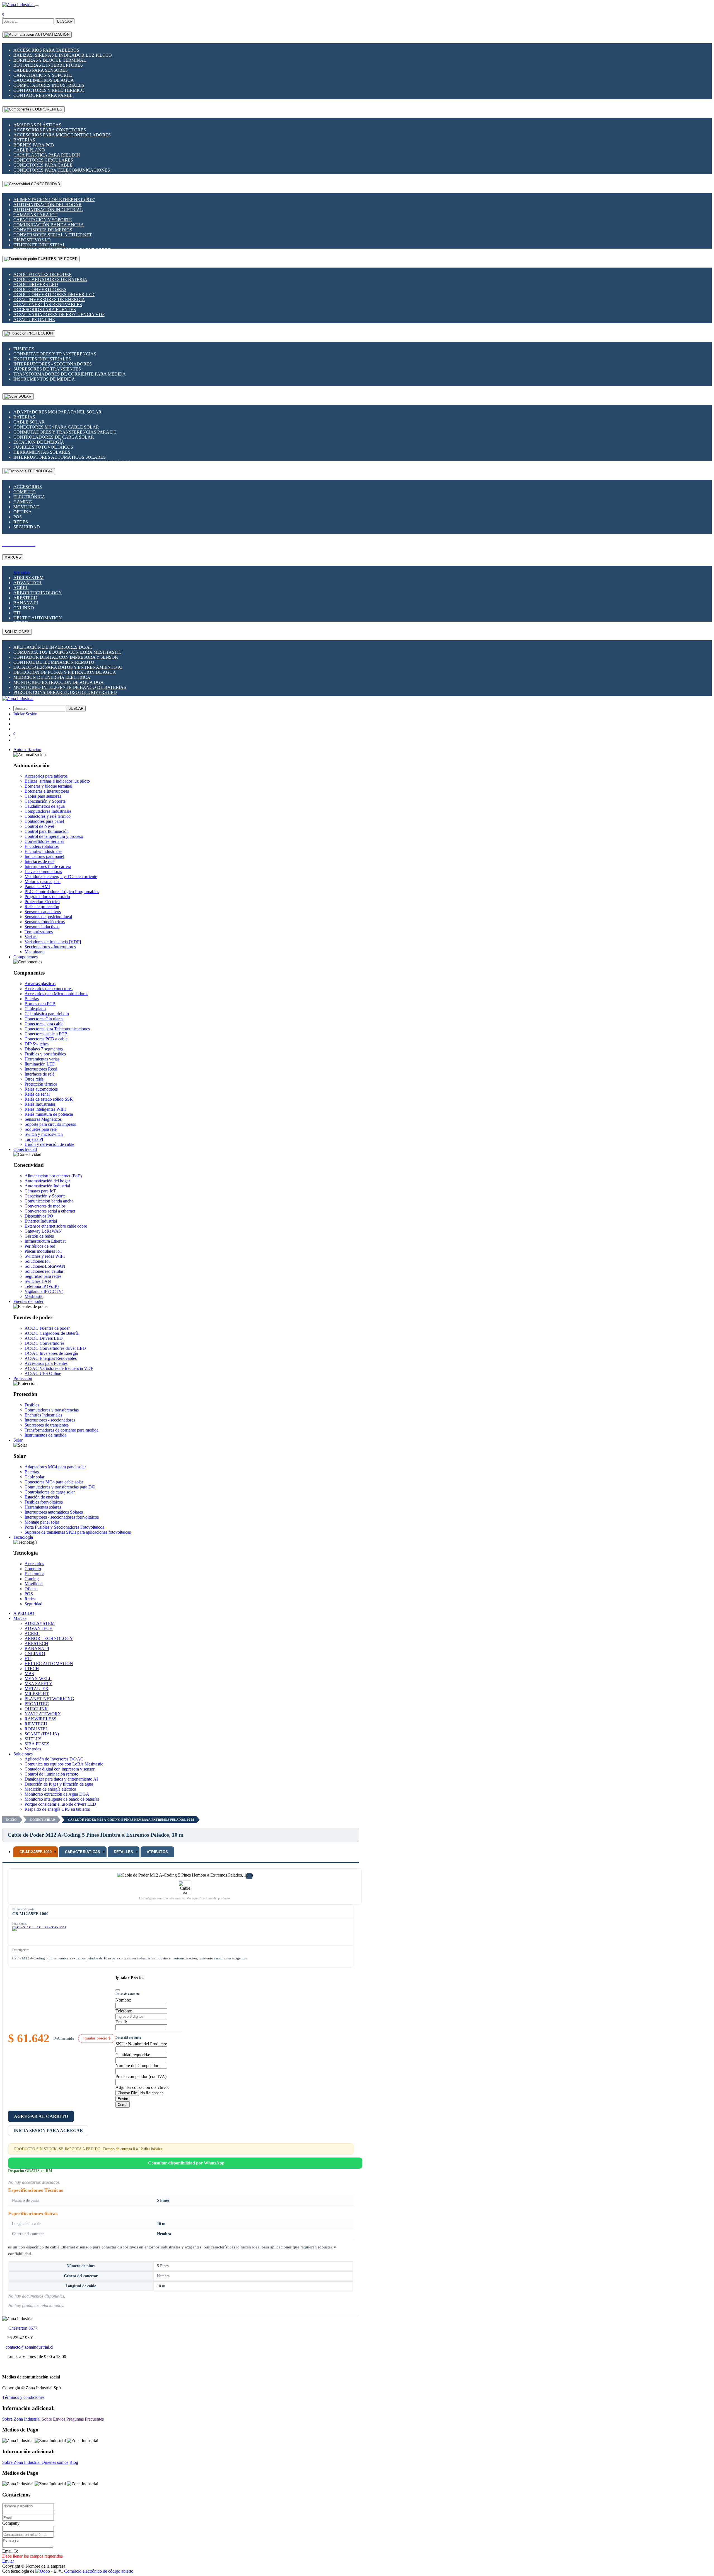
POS (18, 517)
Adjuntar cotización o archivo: (142, 2087)
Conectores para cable (43, 165)
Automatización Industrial (48, 210)
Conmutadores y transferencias (55, 354)
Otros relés (34, 1079)
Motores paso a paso (43, 881)
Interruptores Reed (41, 1069)
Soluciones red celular (44, 1271)
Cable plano (29, 150)
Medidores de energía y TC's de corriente (61, 876)
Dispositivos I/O (32, 240)
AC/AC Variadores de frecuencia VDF (59, 315)
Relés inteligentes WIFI (45, 1109)
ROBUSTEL (36, 1729)
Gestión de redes (39, 1236)
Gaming (23, 502)
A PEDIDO (24, 1613)
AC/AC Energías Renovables (48, 305)
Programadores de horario (47, 897)
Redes (21, 522)
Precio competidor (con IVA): (142, 2076)
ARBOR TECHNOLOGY (38, 593)
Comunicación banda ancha (49, 225)
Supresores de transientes (47, 369)
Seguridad (27, 527)
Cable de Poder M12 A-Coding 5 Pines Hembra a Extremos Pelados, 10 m (131, 1820)
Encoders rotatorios (42, 846)
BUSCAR (65, 21)
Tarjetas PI (34, 1139)
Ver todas (22, 573)
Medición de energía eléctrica (52, 677)
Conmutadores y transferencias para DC (65, 432)
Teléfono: (124, 2011)
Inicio (11, 1820)
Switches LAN (38, 1281)
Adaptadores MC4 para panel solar (57, 412)
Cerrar (123, 2105)
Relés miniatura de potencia (49, 1114)
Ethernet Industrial (39, 245)
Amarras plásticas (37, 125)
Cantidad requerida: (133, 2055)
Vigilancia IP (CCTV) (44, 1291)
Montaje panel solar (42, 1522)
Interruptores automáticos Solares (60, 457)
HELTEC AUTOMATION (38, 618)
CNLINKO (24, 608)
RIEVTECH (36, 1724)
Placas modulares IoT (44, 1251)
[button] (27, 750)
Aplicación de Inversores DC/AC (53, 647)
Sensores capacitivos (43, 912)
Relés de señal (37, 1094)
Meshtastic (34, 1296)
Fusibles (24, 349)
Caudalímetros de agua (44, 80)
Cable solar (29, 422)
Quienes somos (55, 2462)
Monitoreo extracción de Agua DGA (59, 682)
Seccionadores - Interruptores (50, 947)
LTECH (32, 1669)
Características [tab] (83, 1852)
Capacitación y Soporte (43, 75)
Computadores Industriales (49, 85)
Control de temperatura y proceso (54, 836)
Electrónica (29, 497)
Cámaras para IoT (35, 215)
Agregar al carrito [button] (41, 2116)
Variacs (31, 937)
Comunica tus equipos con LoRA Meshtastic (67, 652)
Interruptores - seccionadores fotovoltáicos (62, 1517)
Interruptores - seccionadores (53, 364)
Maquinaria (35, 952)
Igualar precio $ (97, 2038)
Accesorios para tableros (46, 50)
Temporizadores (39, 932)
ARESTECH (25, 598)
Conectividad (42, 1820)
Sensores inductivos (42, 927)
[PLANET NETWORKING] (39, 1935)
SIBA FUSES (37, 1744)
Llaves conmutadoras (43, 871)
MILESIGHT (37, 1694)
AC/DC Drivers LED (36, 284)
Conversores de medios (43, 230)
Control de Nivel (39, 826)
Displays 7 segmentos (44, 1049)
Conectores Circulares (43, 160)
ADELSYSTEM (28, 578)
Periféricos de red (40, 1246)
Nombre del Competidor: (138, 2066)
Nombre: (123, 2000)
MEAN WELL (38, 1679)
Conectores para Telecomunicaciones (62, 170)
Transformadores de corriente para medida (70, 374)
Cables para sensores (41, 70)
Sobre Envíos (53, 2419)
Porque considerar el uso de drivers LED (65, 692)
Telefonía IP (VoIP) (42, 1286)
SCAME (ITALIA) (42, 1734)
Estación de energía (39, 442)
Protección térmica (41, 1084)
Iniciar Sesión (25, 714)
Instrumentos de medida (44, 379)
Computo (25, 492)
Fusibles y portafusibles (45, 1054)
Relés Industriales (40, 1104)
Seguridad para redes (43, 1276)
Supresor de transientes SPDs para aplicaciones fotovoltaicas (78, 1532)
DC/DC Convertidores (40, 289)
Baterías (24, 140)
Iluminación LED (40, 1064)
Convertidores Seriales (44, 841)
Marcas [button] (20, 1618)
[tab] (36, 1852)
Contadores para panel (43, 95)
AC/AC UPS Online (34, 320)
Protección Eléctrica (42, 902)
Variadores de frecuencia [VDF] (53, 942)
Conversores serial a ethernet (53, 235)
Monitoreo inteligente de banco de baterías (70, 687)
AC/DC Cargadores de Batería (50, 279)
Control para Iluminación (47, 831)
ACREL (21, 588)
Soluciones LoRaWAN (45, 1266)
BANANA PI (26, 603)
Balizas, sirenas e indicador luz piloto (63, 55)
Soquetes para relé (41, 1129)
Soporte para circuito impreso (50, 1124)
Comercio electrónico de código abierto (99, 2571)
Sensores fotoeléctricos (45, 922)
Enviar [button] (8, 2561)
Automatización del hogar (48, 205)
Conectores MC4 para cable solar (56, 427)
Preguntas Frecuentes (85, 2419)
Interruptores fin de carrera (48, 866)
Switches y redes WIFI (45, 1256)
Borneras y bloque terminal (50, 60)
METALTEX (37, 1689)
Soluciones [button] (23, 1754)
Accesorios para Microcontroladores (62, 135)
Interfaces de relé (39, 861)
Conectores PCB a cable (46, 1039)
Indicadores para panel (44, 856)
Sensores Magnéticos (43, 1119)
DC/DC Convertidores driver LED (54, 294)
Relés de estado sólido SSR (49, 1099)
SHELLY (33, 1739)
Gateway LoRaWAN (43, 1231)
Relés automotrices (41, 1089)
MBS (29, 1674)
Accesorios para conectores (50, 130)
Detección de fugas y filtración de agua (65, 672)
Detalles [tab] (124, 1852)
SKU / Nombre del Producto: (141, 2044)
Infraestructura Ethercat (45, 1241)
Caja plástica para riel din (47, 155)
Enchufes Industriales (42, 359)
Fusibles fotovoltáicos (43, 447)
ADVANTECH (27, 583)
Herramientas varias (42, 1059)
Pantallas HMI (37, 887)
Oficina (23, 512)
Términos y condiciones (23, 2397)
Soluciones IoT (38, 1261)
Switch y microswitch (44, 1134)
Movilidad (26, 507)
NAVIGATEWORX (43, 1714)
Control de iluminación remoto (54, 662)
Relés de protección (42, 907)
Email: (121, 2022)
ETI (17, 613)
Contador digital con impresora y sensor (66, 657)
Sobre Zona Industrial (22, 2419)
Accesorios (28, 487)
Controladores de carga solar (54, 437)
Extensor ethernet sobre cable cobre (56, 1226)
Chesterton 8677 (23, 2328)
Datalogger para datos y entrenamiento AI (68, 667)
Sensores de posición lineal (48, 917)
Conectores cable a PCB (46, 1034)
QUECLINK (36, 1709)
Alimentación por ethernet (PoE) (54, 200)
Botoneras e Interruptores (48, 65)
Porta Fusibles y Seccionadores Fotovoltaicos (64, 1527)
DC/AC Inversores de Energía (49, 300)
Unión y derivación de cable (49, 1144)
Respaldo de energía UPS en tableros (57, 1809)
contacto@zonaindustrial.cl (29, 2347)
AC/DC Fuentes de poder (43, 274)
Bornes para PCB (34, 145)
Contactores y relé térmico (49, 90)
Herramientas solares (42, 452)
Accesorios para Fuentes (45, 310)
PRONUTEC (37, 1704)
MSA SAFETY (38, 1684)
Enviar (123, 2099)
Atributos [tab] (157, 1852)
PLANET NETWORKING (49, 1699)
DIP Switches (37, 1044)
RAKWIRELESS (40, 1719)
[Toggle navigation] (37, 6)
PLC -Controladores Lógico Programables (62, 892)
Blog (74, 2462)
